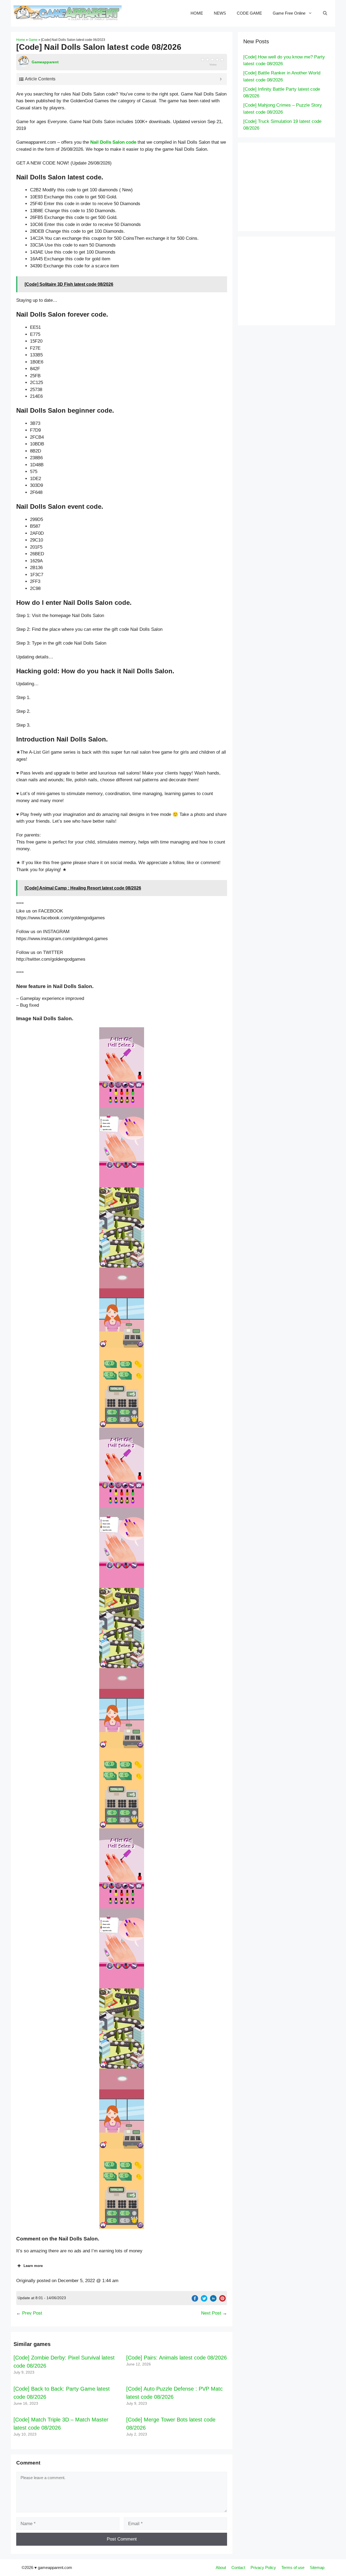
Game (33, 40)
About (221, 2567)
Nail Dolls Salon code (113, 142)
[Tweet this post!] (204, 2300)
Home (21, 40)
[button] (122, 1067)
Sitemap (317, 2567)
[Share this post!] (195, 2300)
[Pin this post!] (222, 2300)
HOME (197, 13)
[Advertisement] (295, 186)
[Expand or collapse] (221, 79)
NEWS (220, 13)
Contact (238, 2567)
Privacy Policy (263, 2567)
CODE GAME (249, 13)
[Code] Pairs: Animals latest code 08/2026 (177, 2358)
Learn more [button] (33, 2266)
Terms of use (293, 2567)
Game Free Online (289, 13)
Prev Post (32, 2313)
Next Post (211, 2313)
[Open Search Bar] (325, 13)
